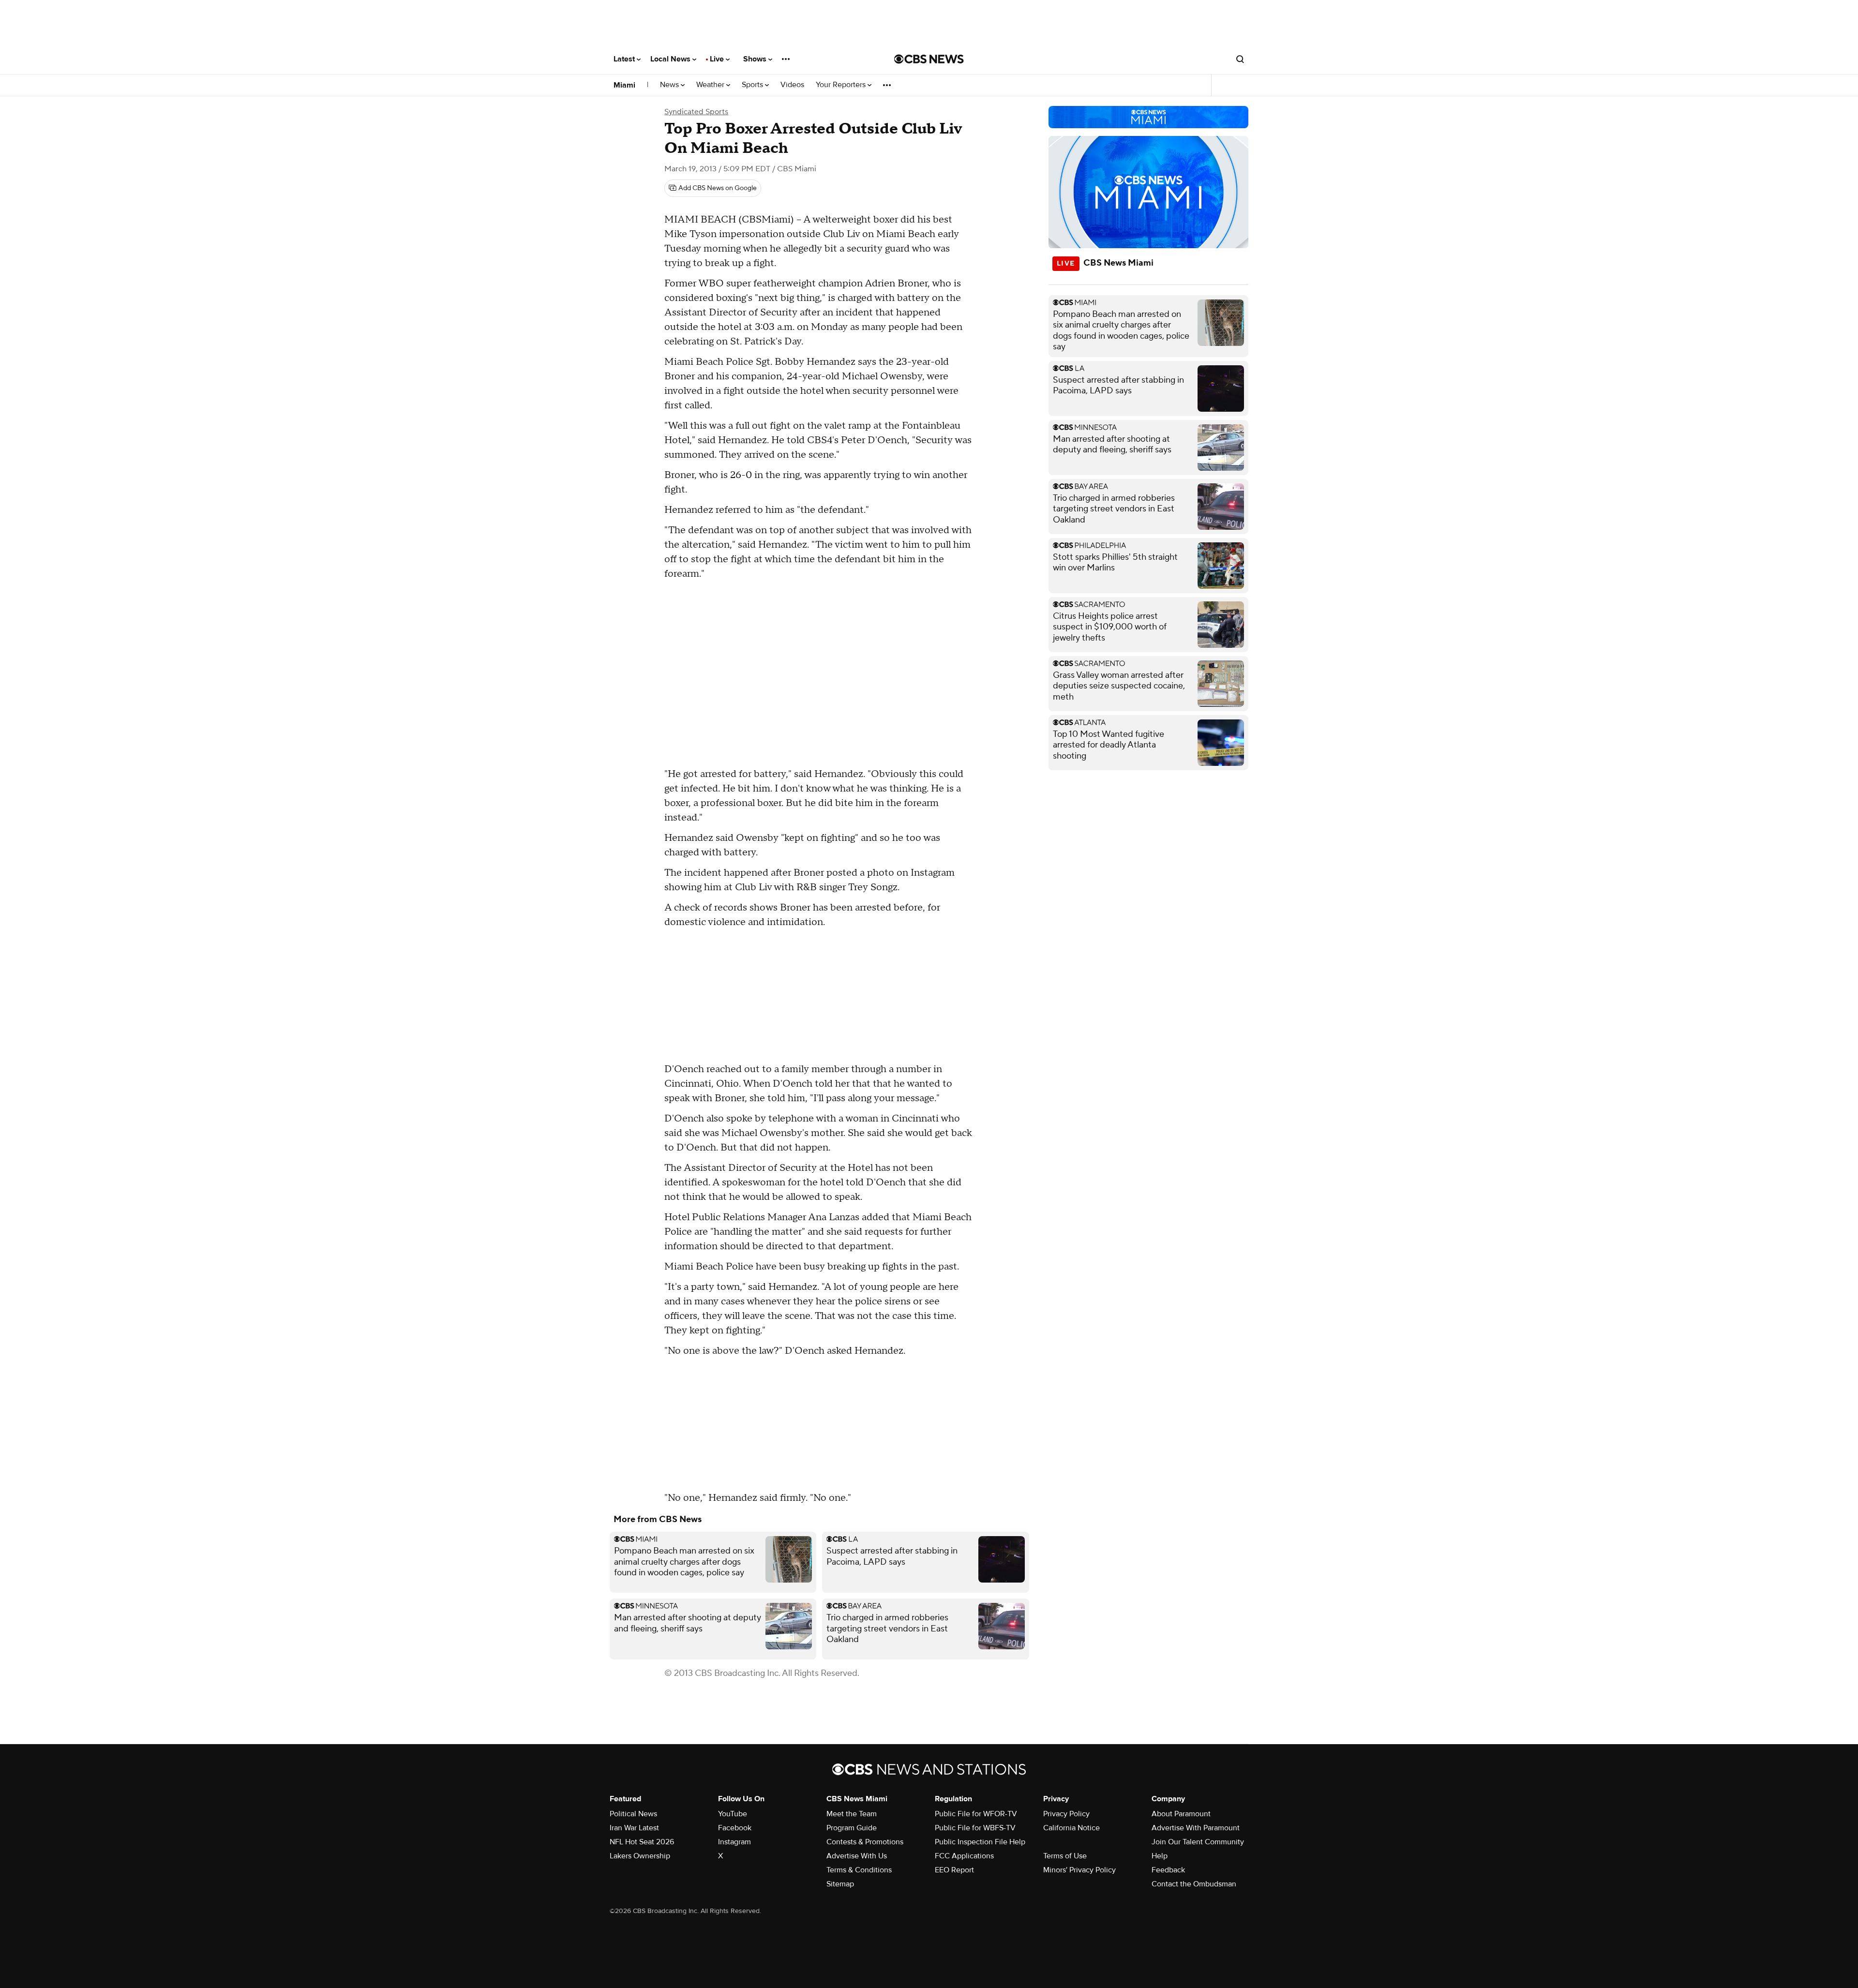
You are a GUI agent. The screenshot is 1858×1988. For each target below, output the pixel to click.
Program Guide (852, 1828)
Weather (711, 85)
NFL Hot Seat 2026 (642, 1842)
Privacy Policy (1066, 1814)
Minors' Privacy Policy (1079, 1870)
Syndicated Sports (696, 112)
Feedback (1168, 1870)
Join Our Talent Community (1198, 1842)
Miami (624, 85)
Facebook (735, 1828)
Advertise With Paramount (1196, 1828)
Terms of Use (1065, 1856)
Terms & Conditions (859, 1870)
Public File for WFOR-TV (976, 1814)
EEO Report (954, 1870)
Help (1160, 1856)
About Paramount (1181, 1814)
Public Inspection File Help (980, 1842)
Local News (671, 59)
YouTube (733, 1814)
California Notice (1071, 1828)
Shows (756, 59)
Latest (625, 59)
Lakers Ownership (640, 1856)
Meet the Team (852, 1814)
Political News (633, 1814)
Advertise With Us (857, 1856)
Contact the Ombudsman (1194, 1884)
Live (718, 59)
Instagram (734, 1842)
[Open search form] (1240, 59)
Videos (792, 85)
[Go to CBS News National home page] (929, 59)
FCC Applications (964, 1856)
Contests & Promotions (865, 1842)
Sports (753, 85)
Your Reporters (842, 85)
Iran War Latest (634, 1828)
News (670, 85)
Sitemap (840, 1884)
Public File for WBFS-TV (975, 1828)
